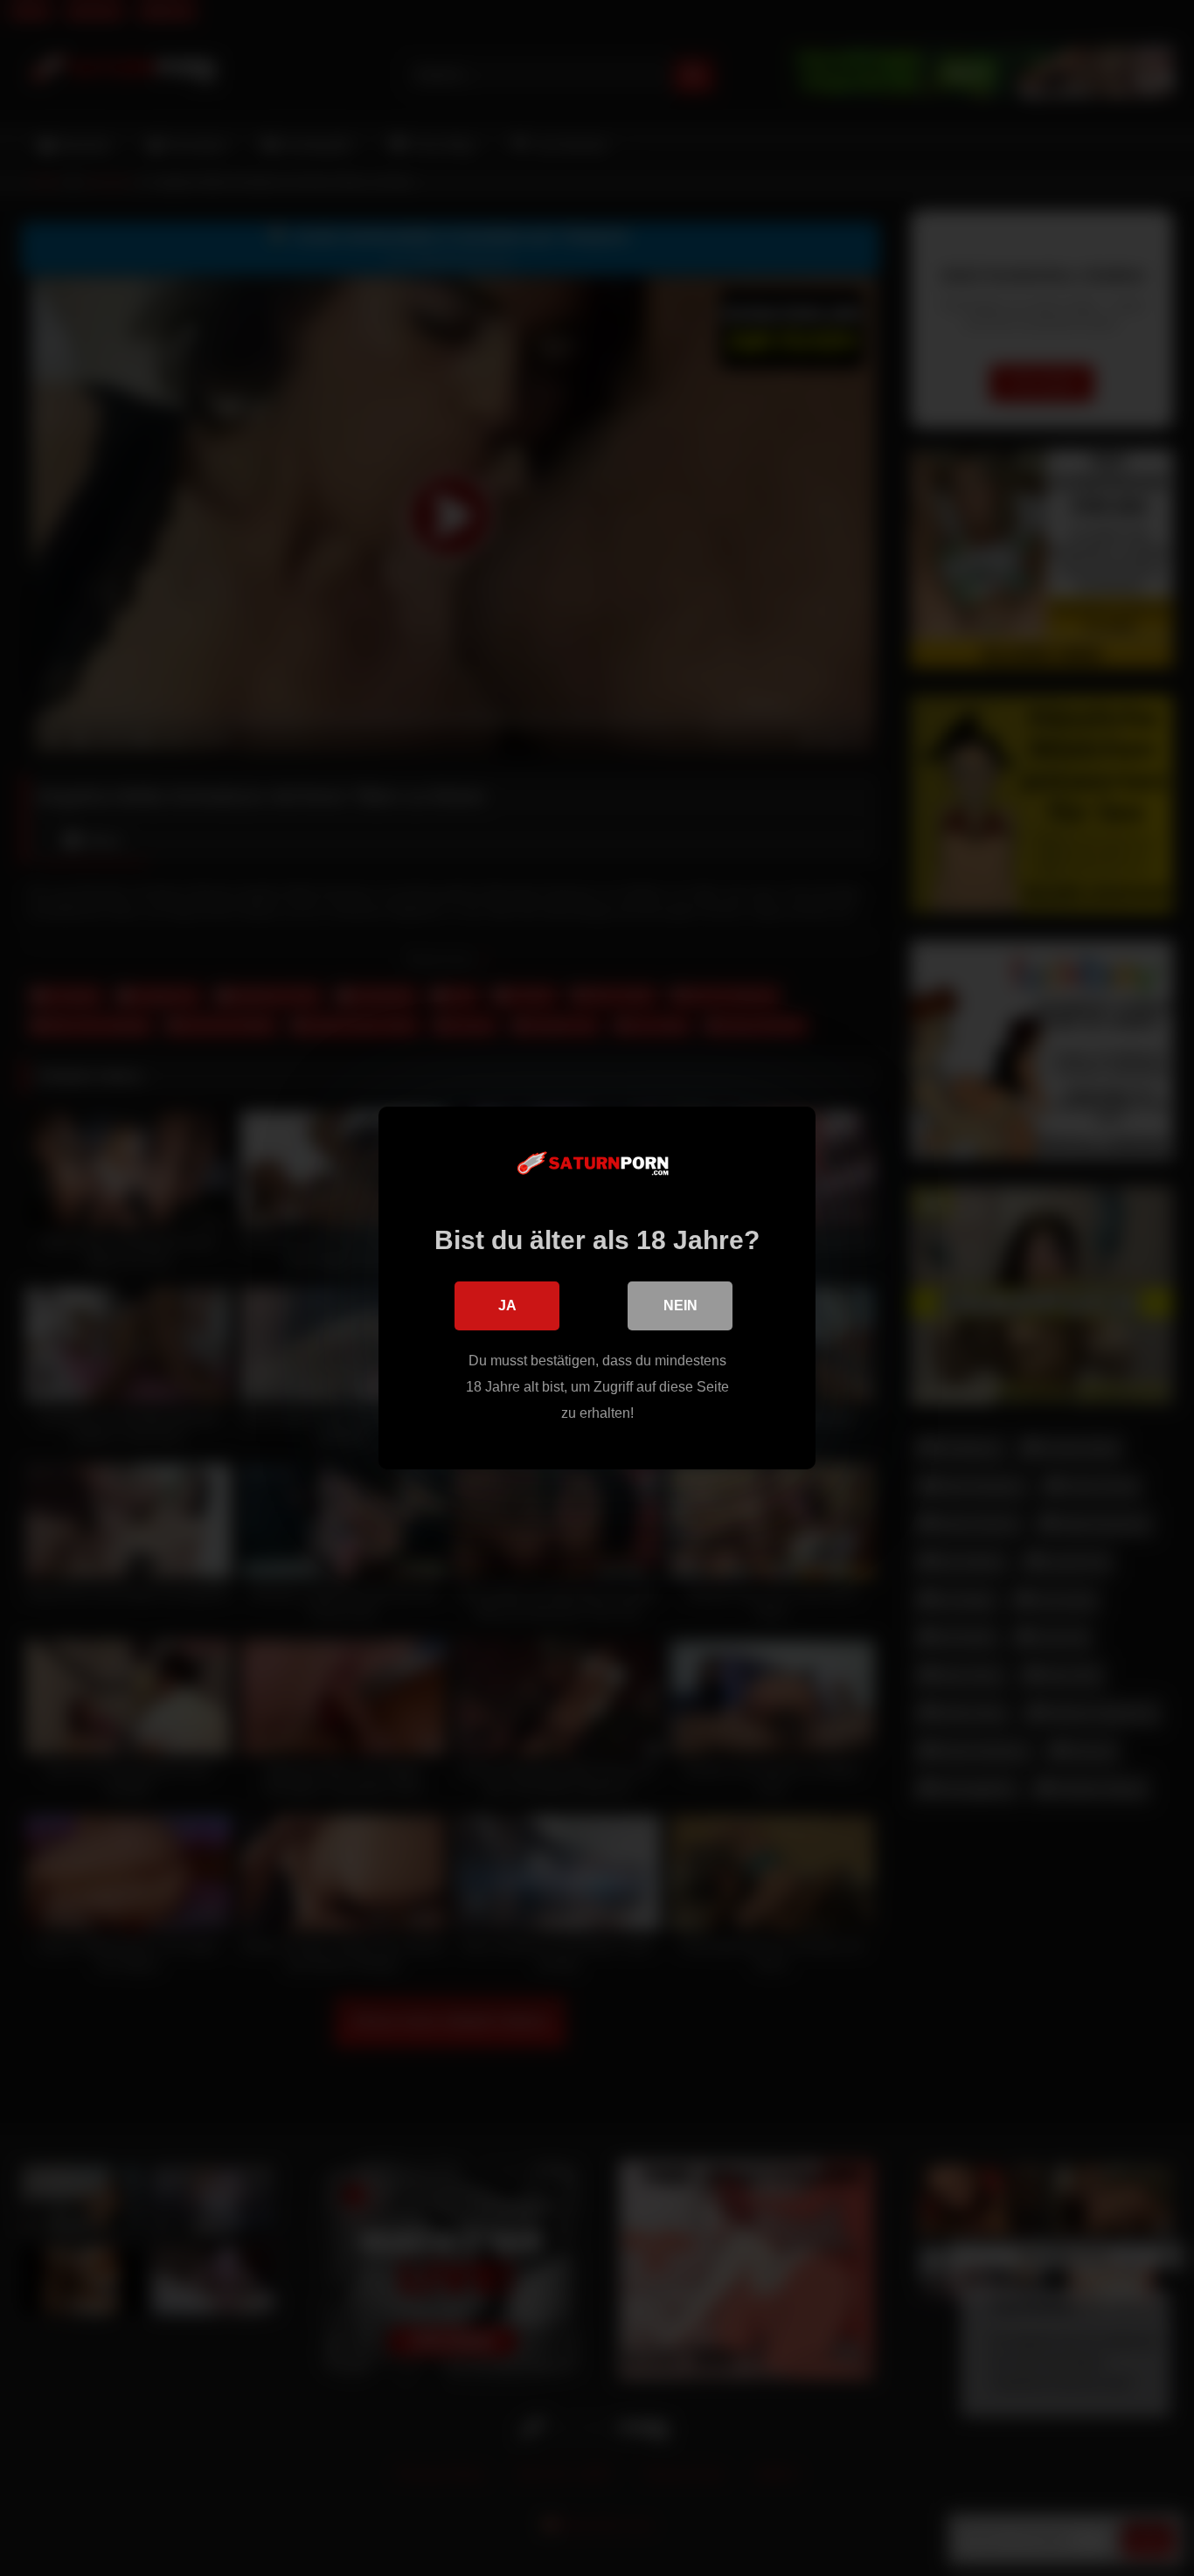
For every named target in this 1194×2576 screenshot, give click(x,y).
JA (507, 1305)
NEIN (680, 1305)
